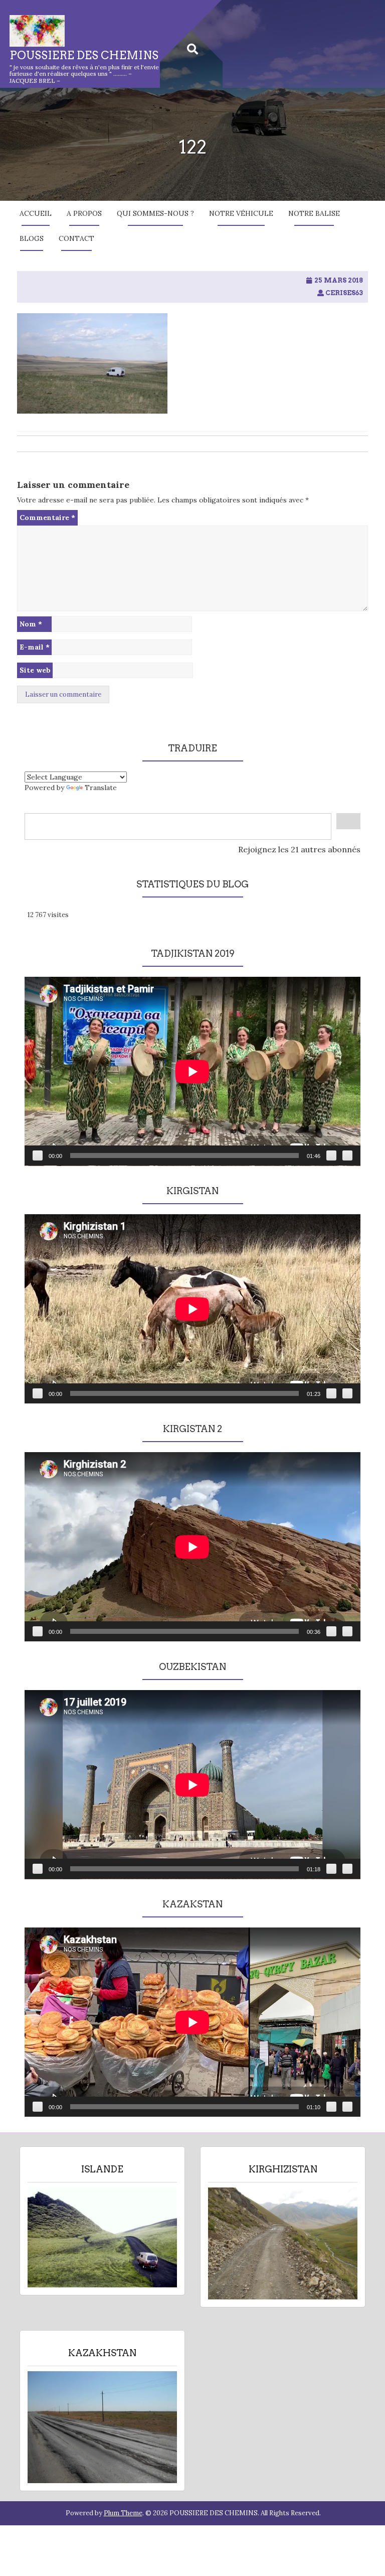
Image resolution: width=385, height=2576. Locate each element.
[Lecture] (38, 1155)
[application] (192, 1071)
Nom (31, 624)
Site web (35, 670)
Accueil (36, 213)
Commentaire (47, 518)
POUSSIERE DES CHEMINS (84, 55)
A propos (84, 213)
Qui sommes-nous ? (155, 213)
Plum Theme (123, 2513)
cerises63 (344, 293)
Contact (76, 238)
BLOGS (32, 238)
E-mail (35, 647)
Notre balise (314, 213)
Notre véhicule (241, 213)
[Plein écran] (347, 1155)
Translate (101, 788)
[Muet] (331, 1155)
